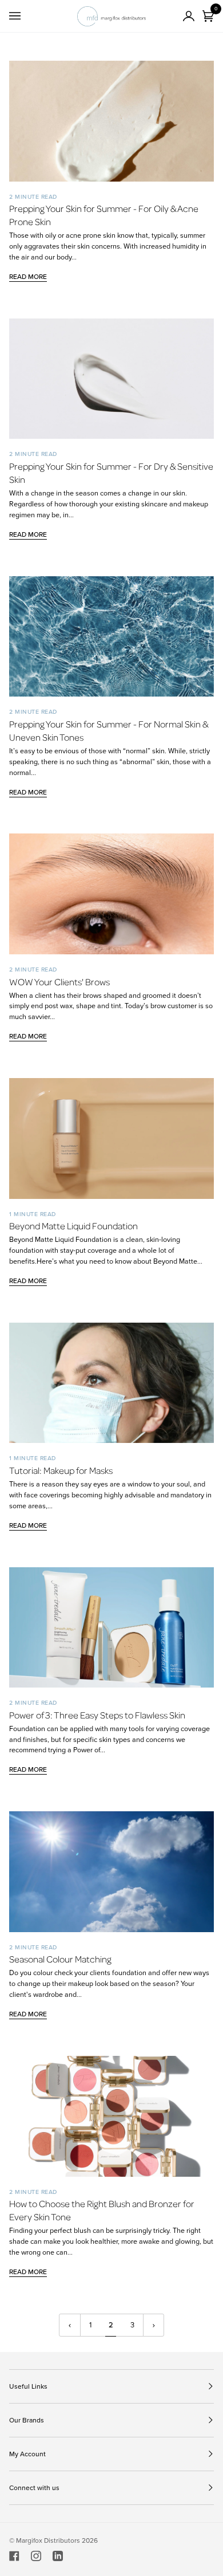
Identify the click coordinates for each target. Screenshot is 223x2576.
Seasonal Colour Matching (60, 1959)
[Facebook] (14, 2556)
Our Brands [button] (27, 2420)
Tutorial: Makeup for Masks (61, 1470)
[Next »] (154, 2325)
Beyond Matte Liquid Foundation (73, 1226)
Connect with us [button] (34, 2488)
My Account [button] (27, 2454)
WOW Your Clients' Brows (59, 982)
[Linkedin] (58, 2556)
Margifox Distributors (48, 2540)
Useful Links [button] (28, 2386)
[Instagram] (36, 2556)
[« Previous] (70, 2325)
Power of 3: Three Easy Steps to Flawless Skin (97, 1715)
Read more (28, 277)
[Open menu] (26, 16)
